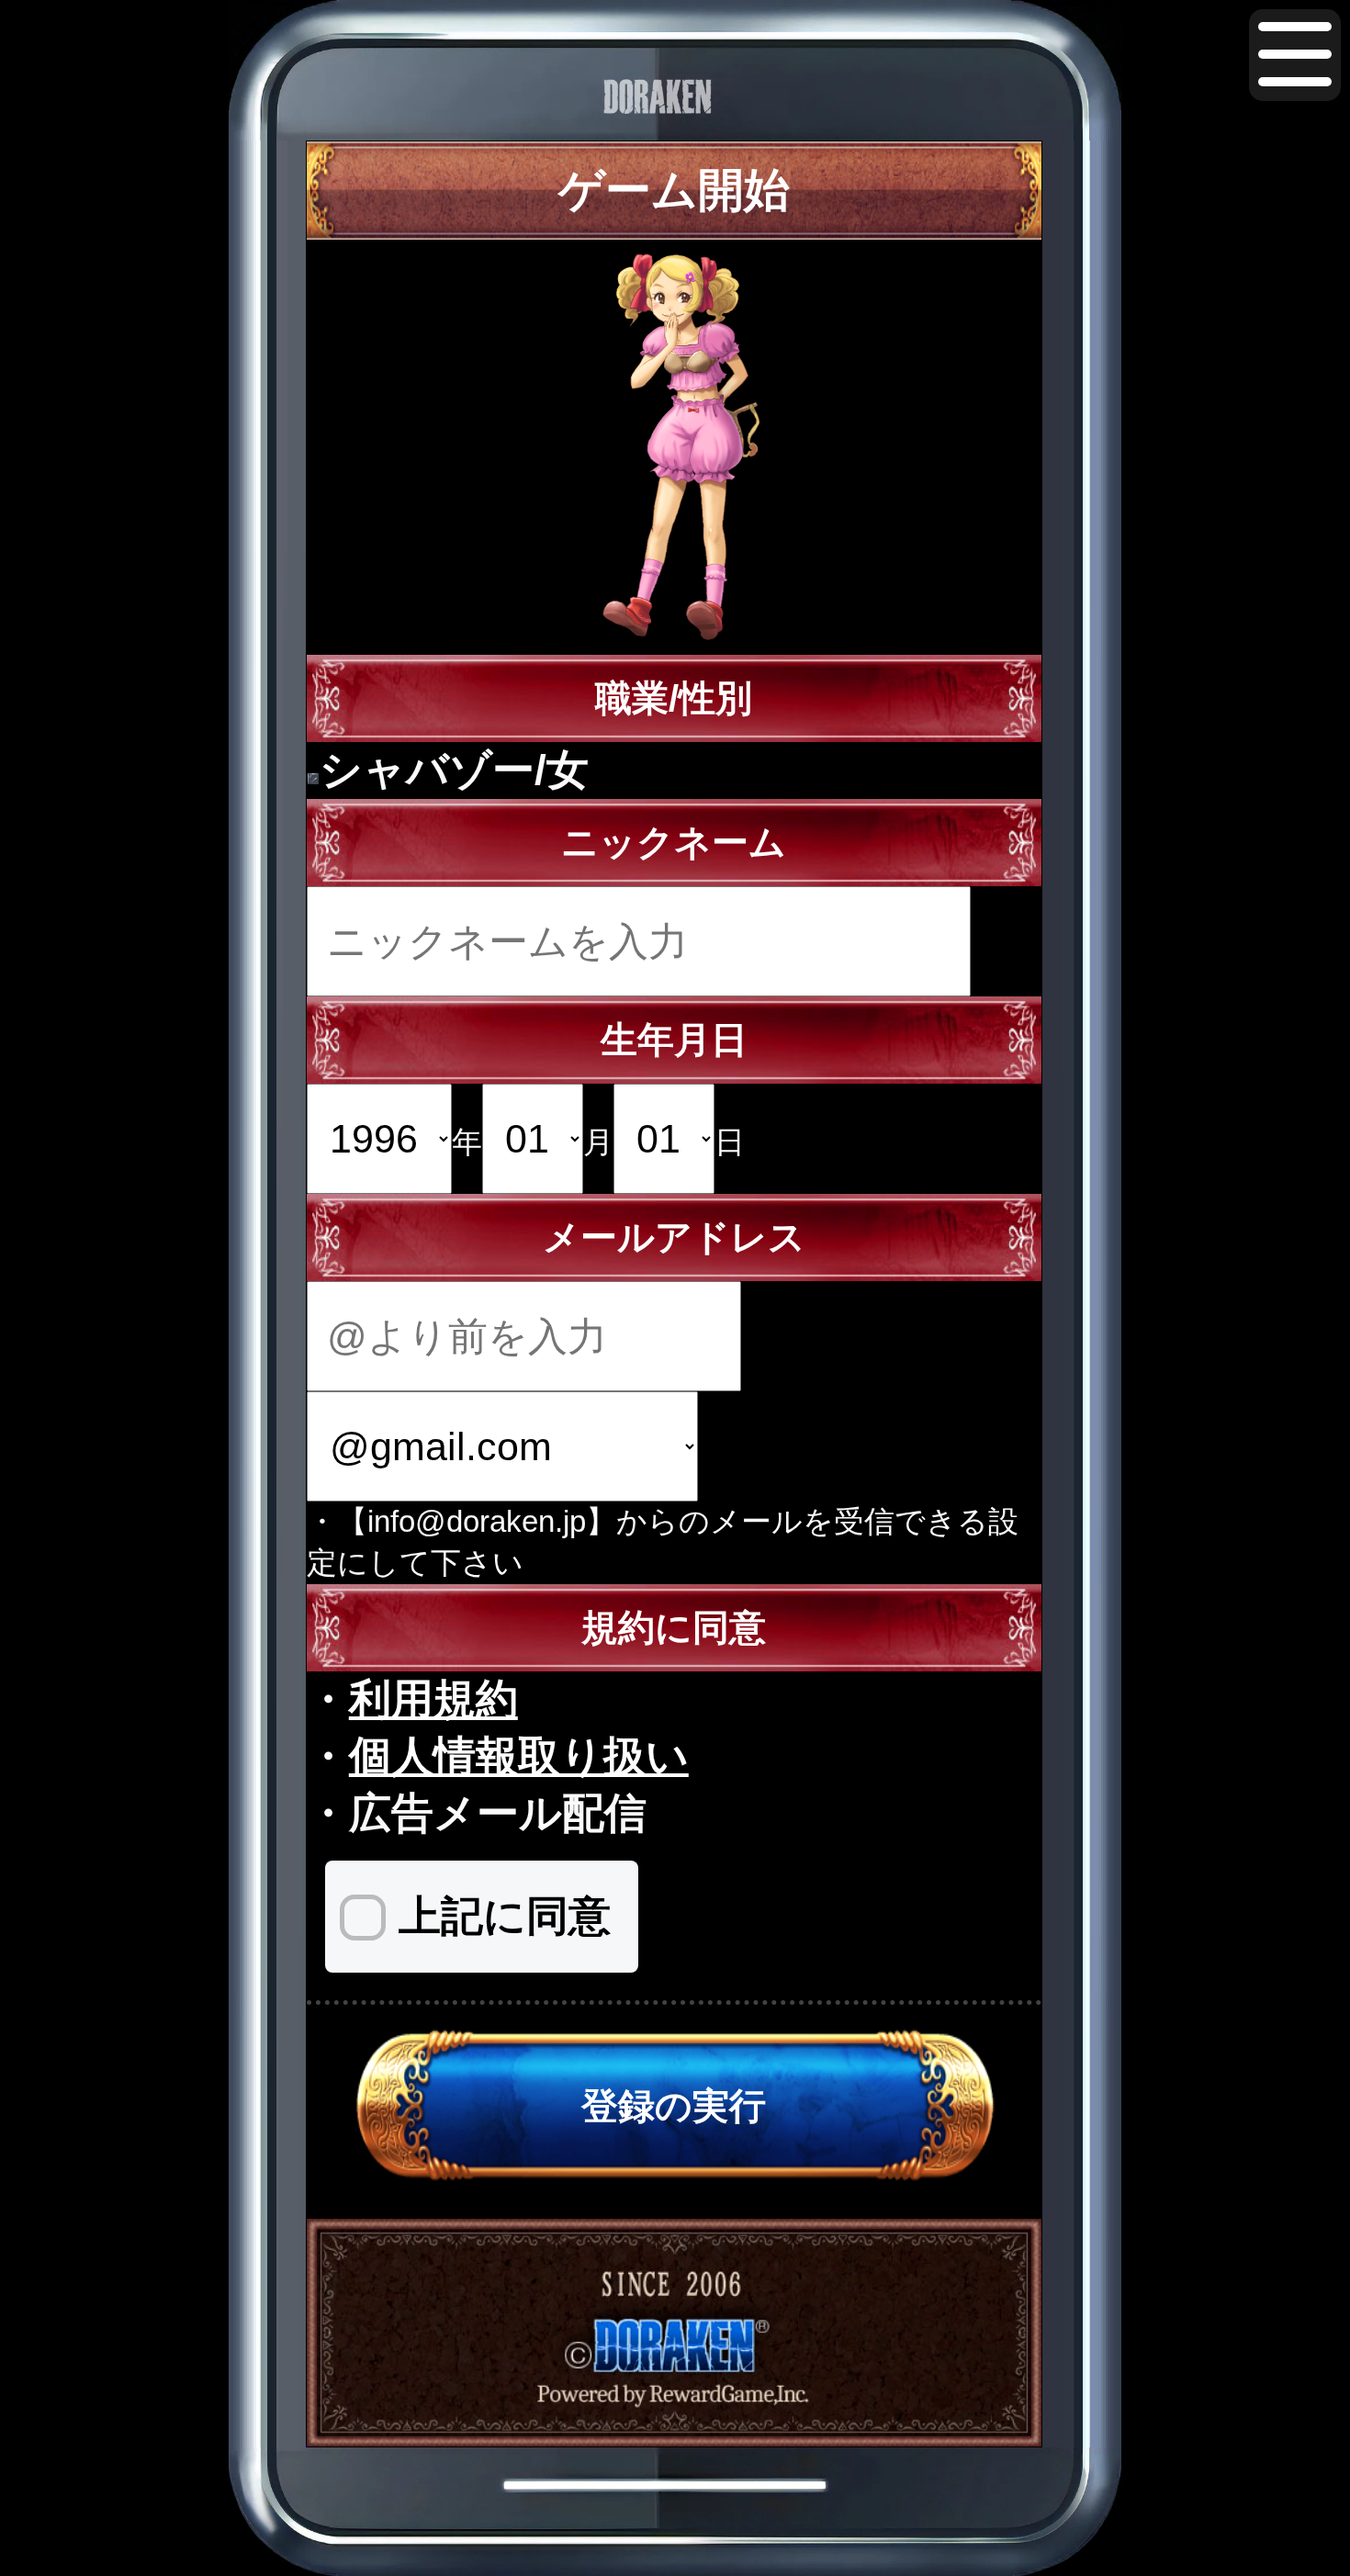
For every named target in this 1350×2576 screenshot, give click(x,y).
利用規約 (433, 1699)
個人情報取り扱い (519, 1756)
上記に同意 (505, 1916)
